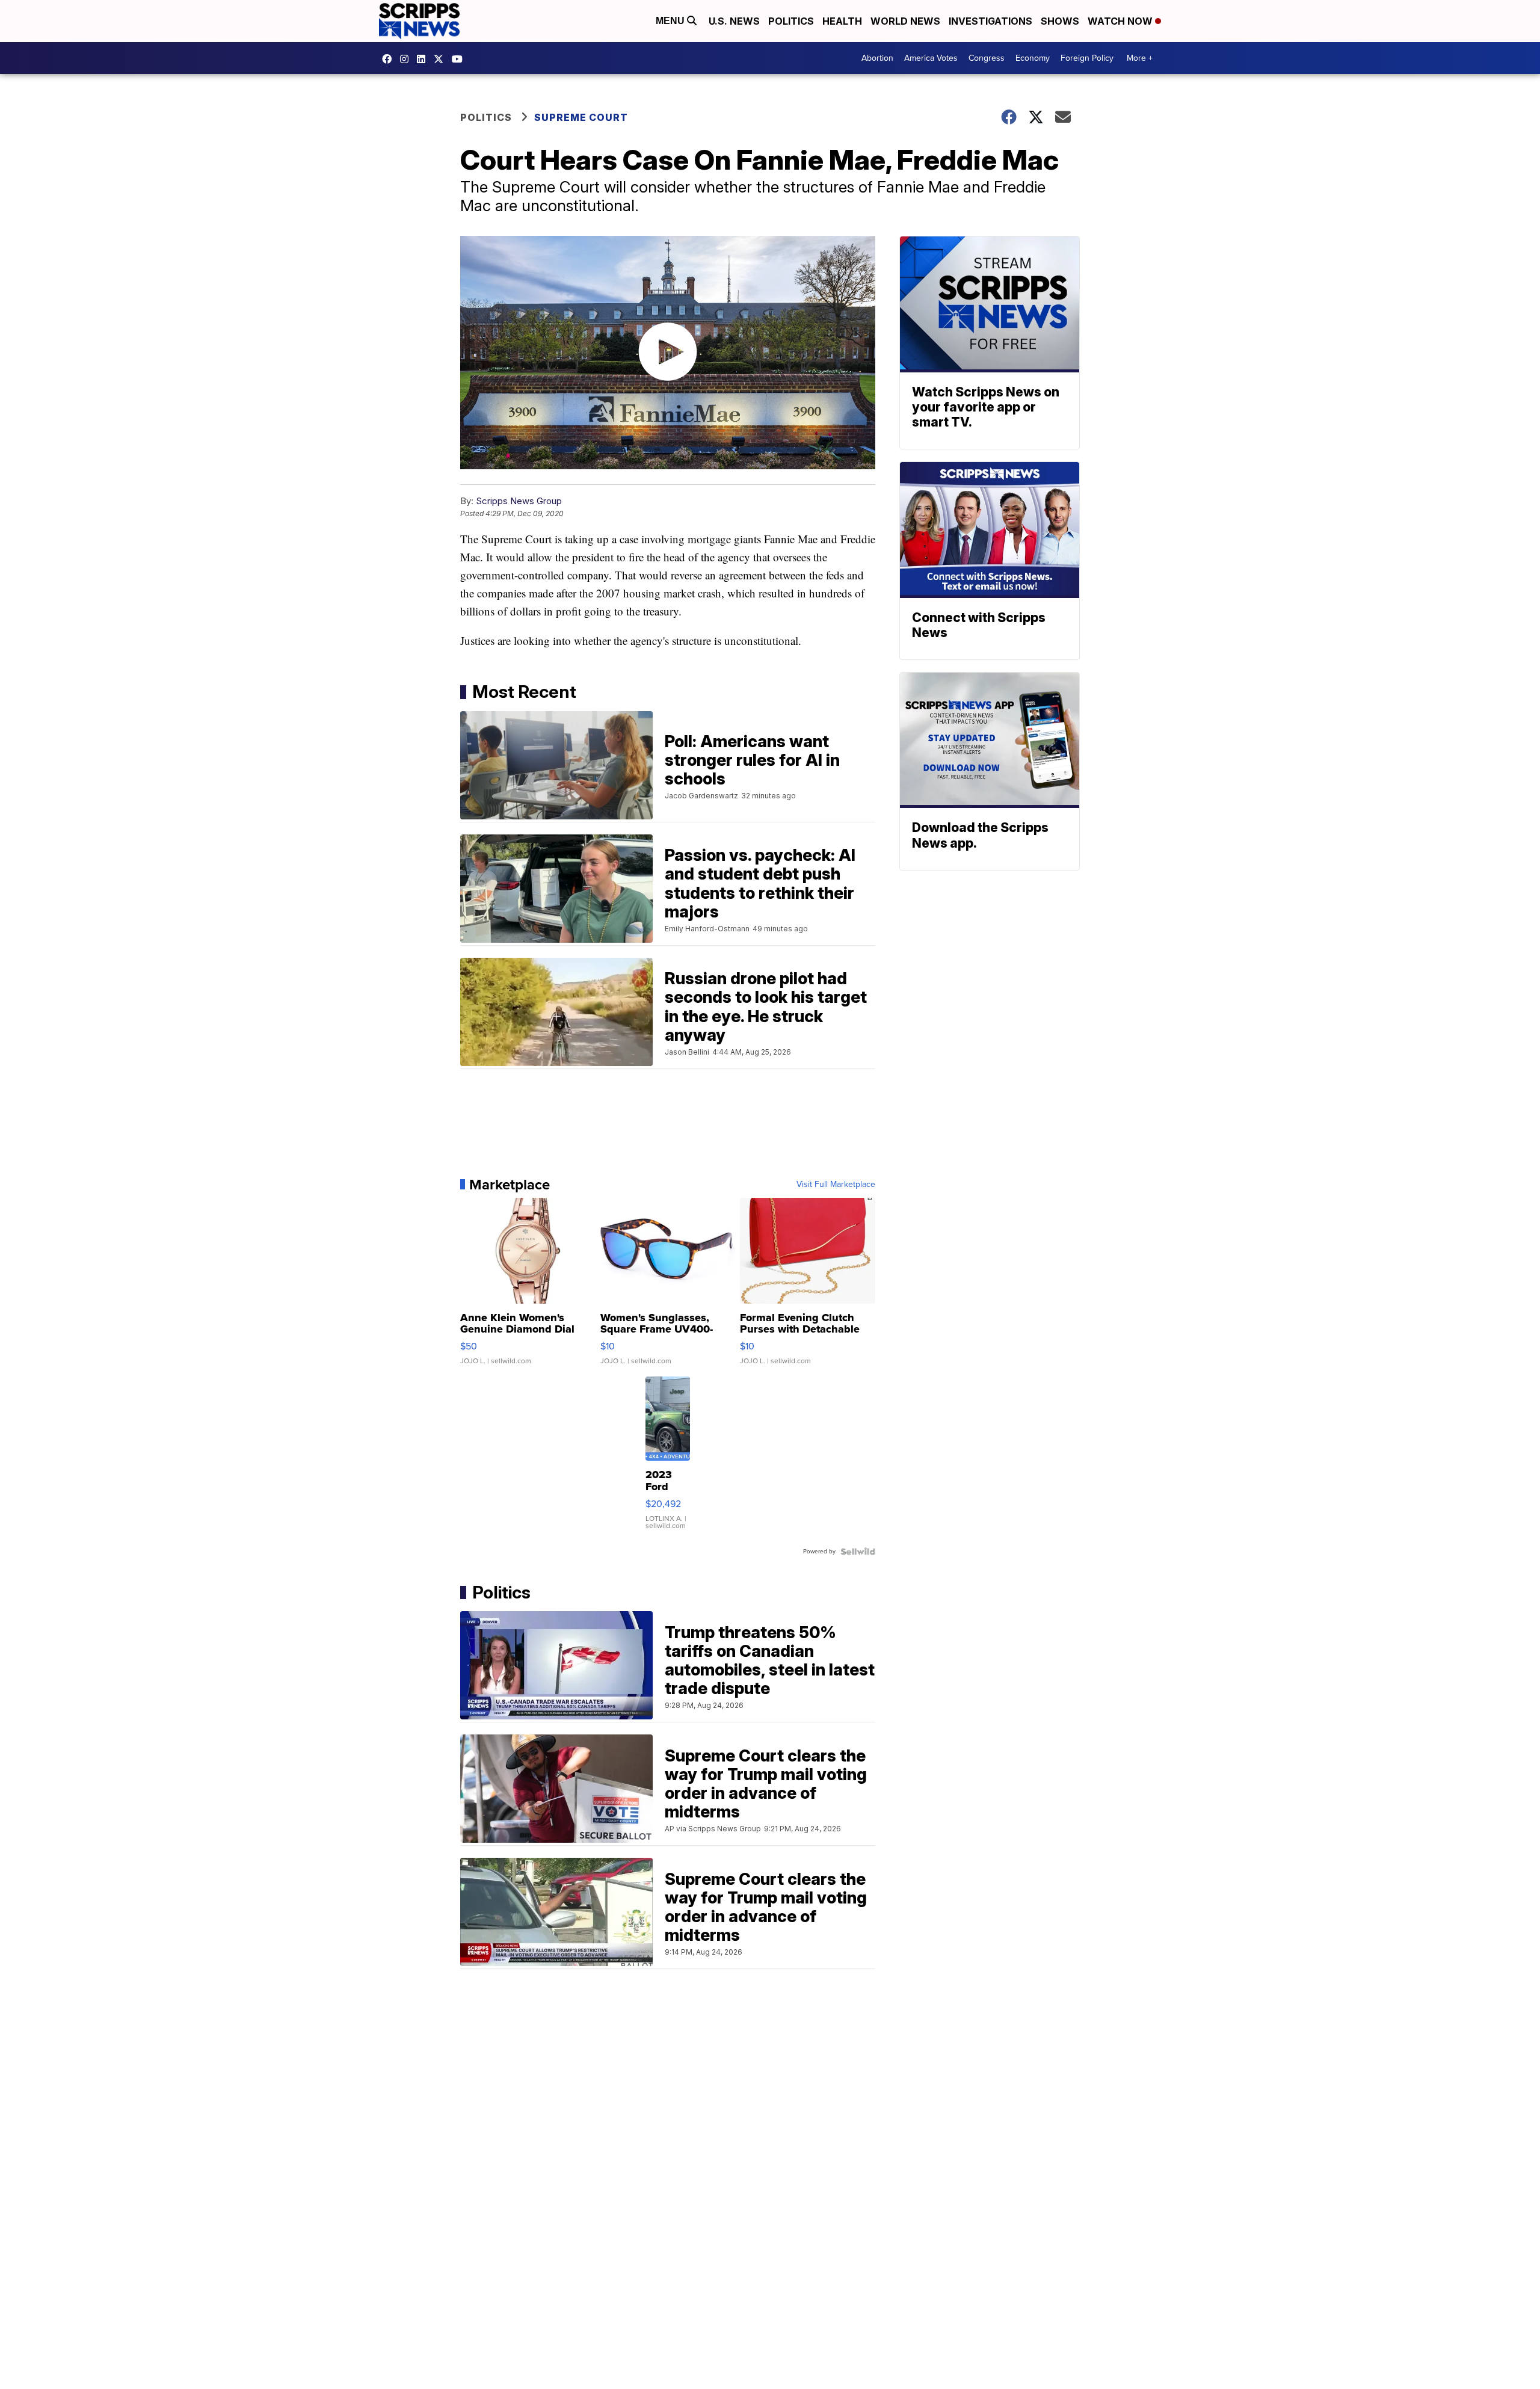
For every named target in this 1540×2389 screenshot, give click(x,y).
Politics (791, 21)
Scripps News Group (519, 501)
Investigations (990, 21)
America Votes (931, 58)
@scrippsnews (460, 59)
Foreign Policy (1087, 58)
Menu (671, 21)
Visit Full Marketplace (836, 1185)
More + (1140, 58)
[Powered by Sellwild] (858, 1552)
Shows (1060, 21)
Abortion (877, 58)
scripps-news (424, 59)
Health (842, 21)
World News (905, 21)
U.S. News (734, 21)
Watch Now (1121, 21)
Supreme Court (581, 117)
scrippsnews (390, 59)
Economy (1033, 58)
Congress (987, 58)
